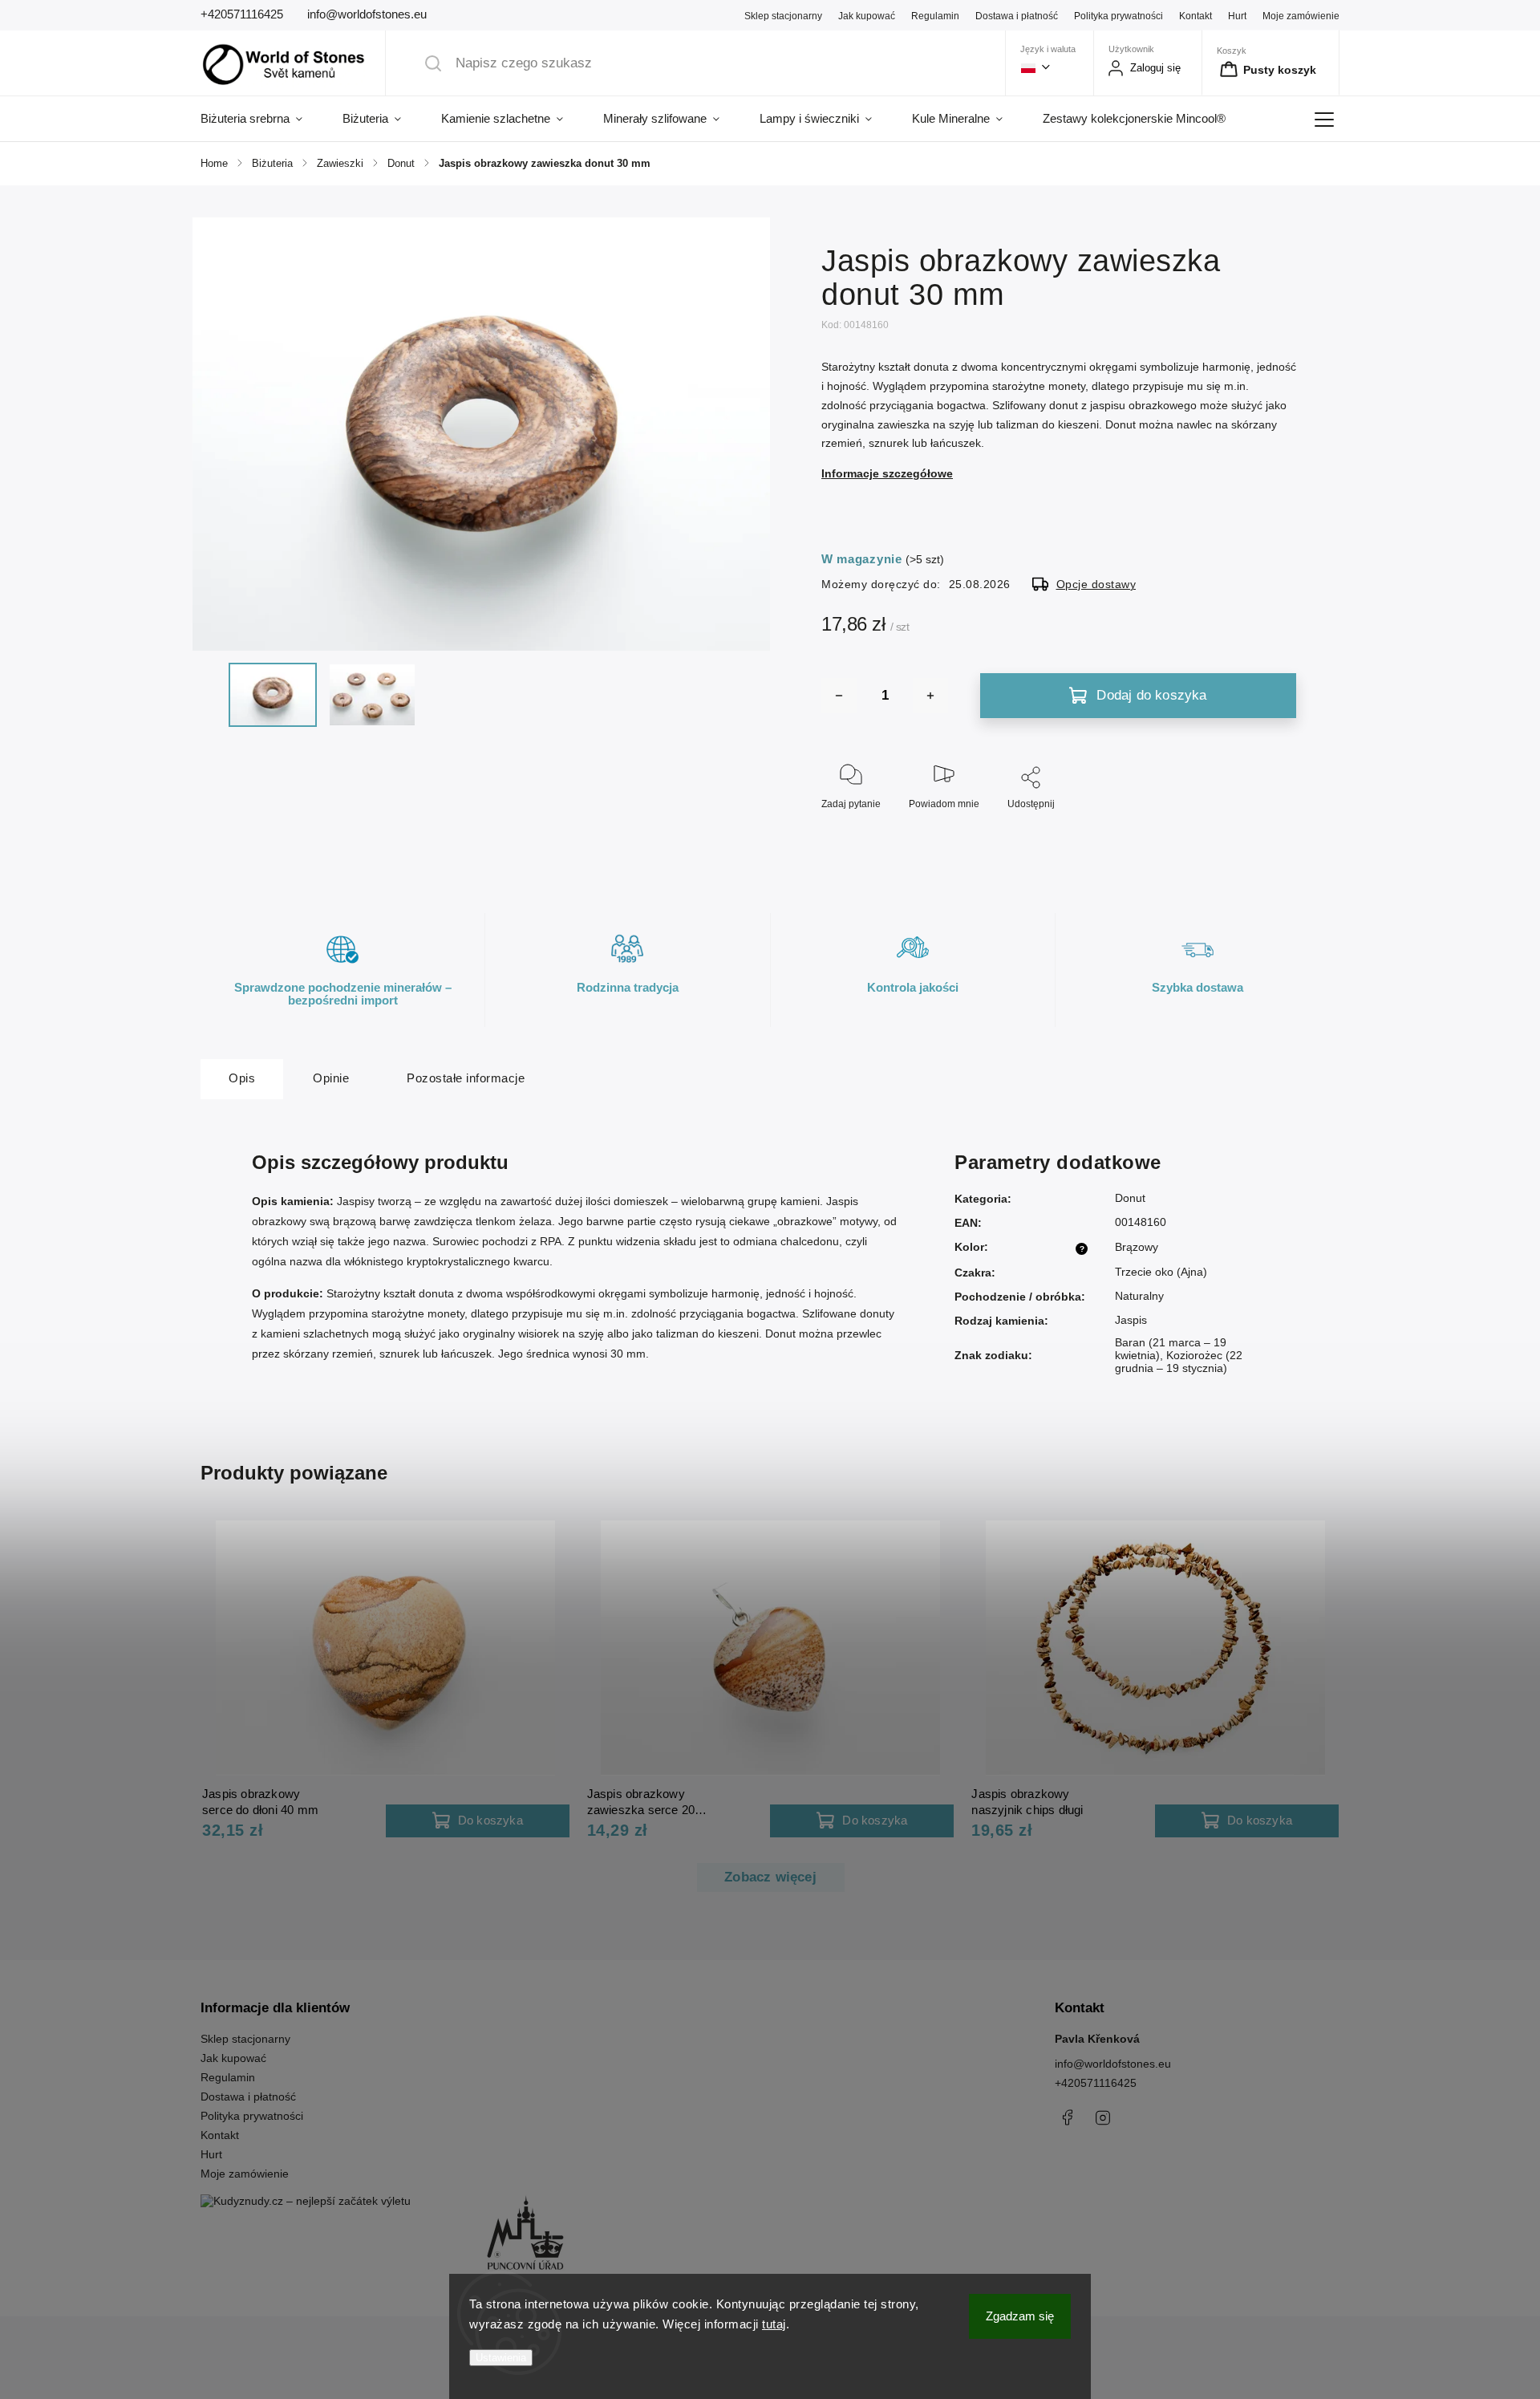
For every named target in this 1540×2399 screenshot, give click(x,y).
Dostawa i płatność (1017, 16)
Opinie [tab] (331, 1078)
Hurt (1237, 16)
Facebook (1067, 2117)
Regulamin (935, 16)
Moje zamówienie (1301, 16)
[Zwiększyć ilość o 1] (930, 696)
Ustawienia (501, 2358)
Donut (1130, 1198)
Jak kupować (867, 16)
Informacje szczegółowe (887, 473)
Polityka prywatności (1119, 16)
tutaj (774, 2324)
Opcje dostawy (1096, 584)
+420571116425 (1096, 2083)
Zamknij (1265, 830)
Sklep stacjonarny (783, 16)
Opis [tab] (242, 1078)
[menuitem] (261, 119)
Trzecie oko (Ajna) (1161, 1272)
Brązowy (1137, 1247)
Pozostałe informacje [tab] (466, 1078)
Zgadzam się (1020, 2316)
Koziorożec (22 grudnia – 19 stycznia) (1179, 1362)
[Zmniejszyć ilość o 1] (839, 696)
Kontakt (1196, 16)
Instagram (1103, 2117)
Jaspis (1131, 1320)
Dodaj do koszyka (1151, 695)
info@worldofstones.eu (1113, 2064)
